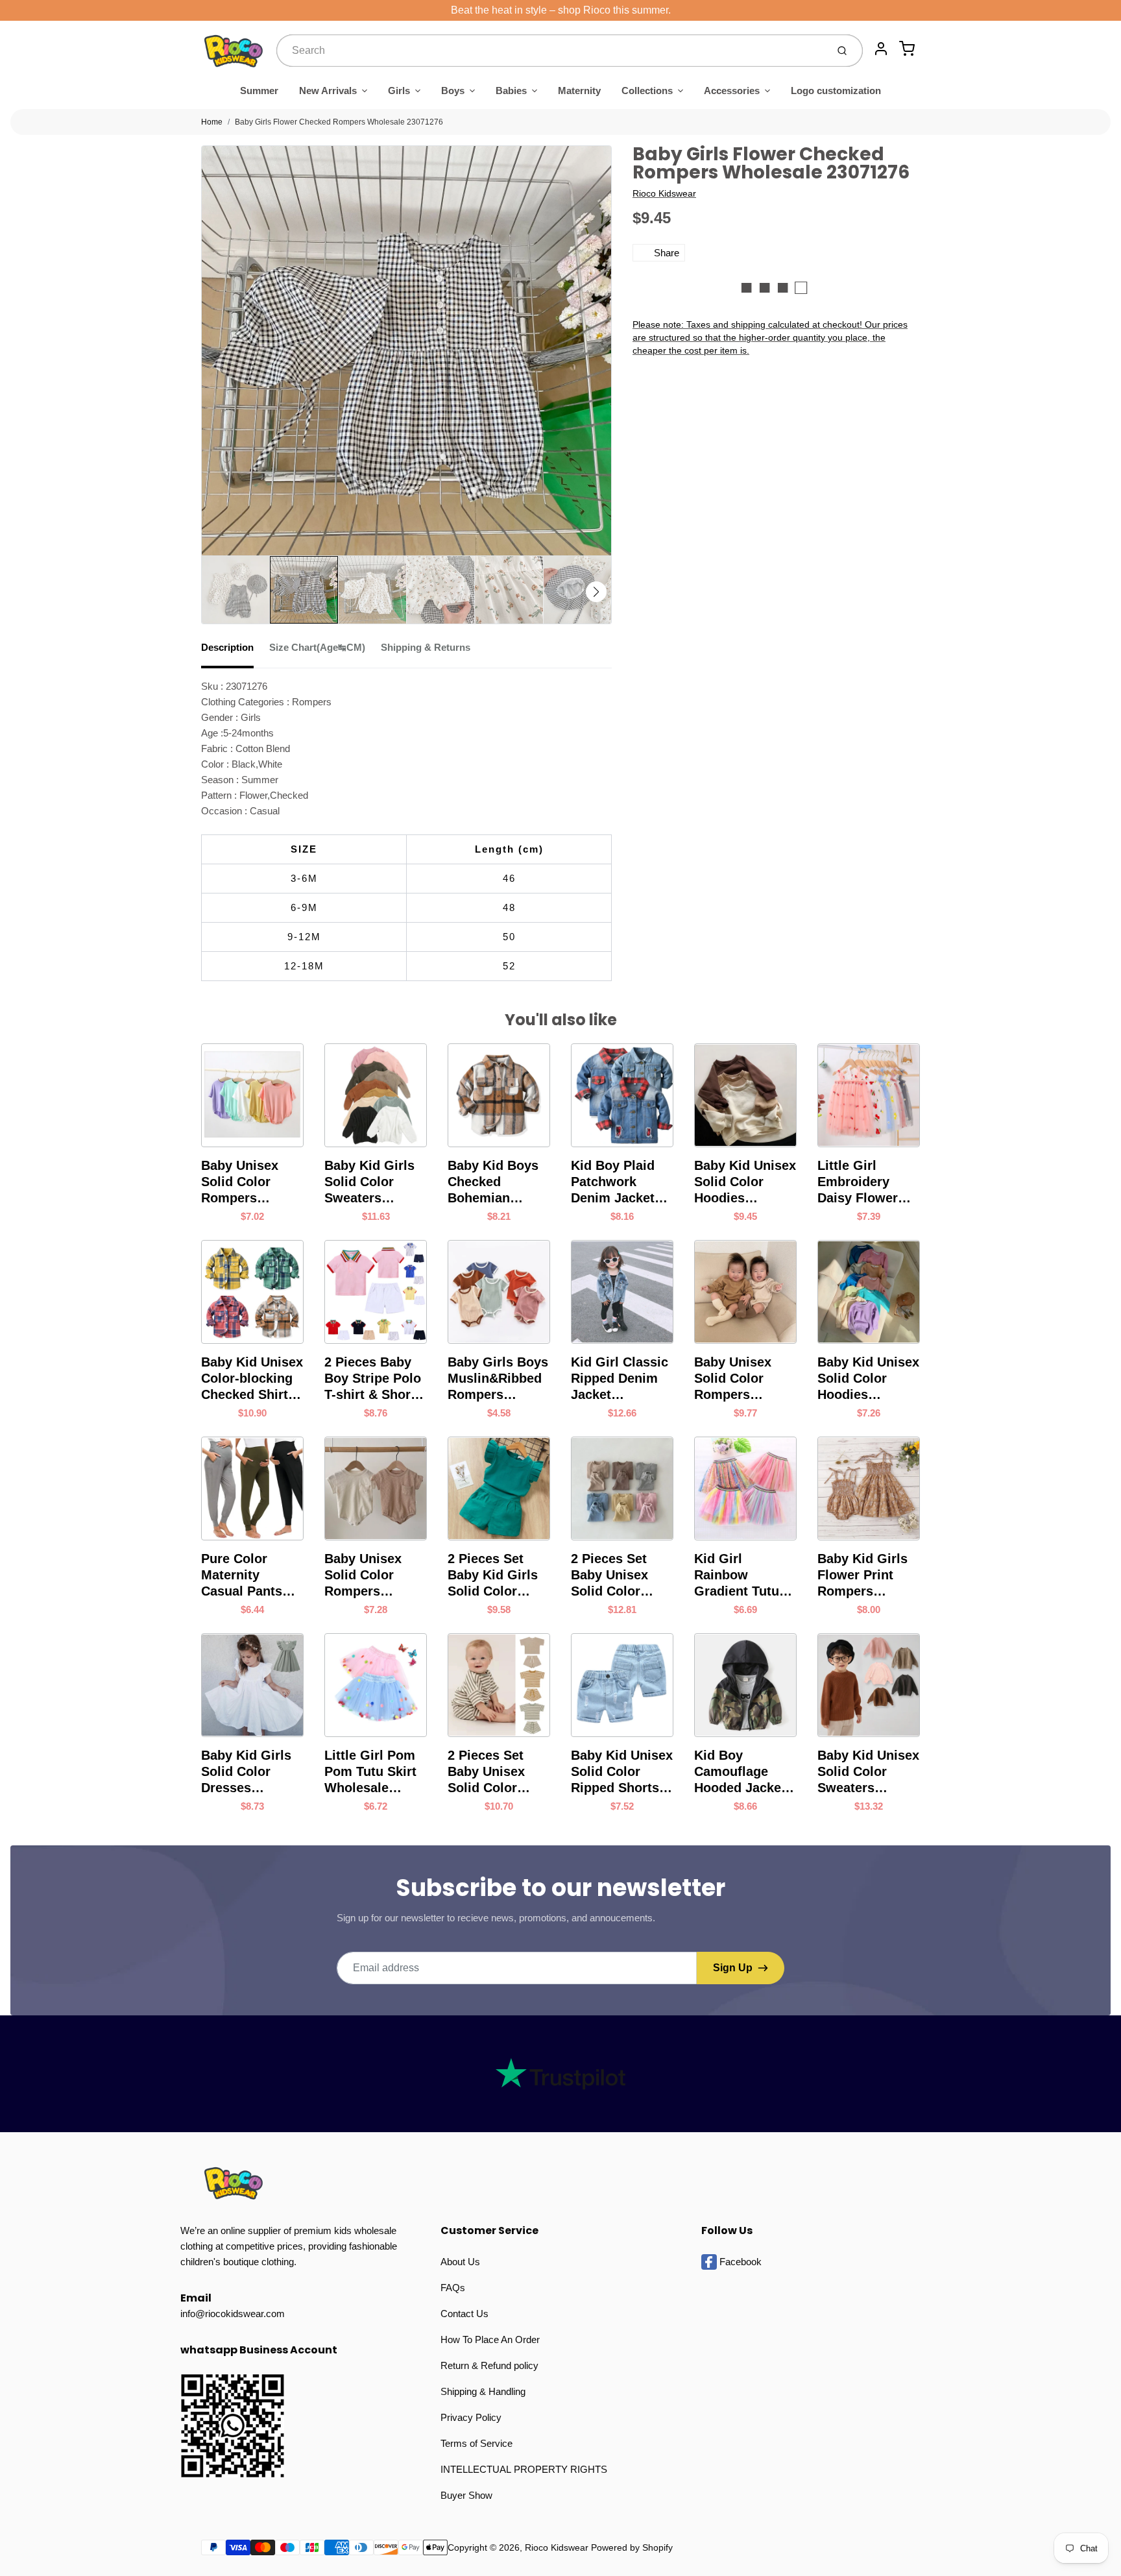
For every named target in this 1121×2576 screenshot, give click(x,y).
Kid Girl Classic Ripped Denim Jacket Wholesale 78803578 (620, 1379)
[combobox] (550, 51)
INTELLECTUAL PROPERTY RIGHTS (524, 2469)
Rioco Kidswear (664, 193)
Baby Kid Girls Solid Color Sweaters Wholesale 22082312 (369, 1182)
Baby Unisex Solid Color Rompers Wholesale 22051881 (240, 1182)
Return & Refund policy (489, 2365)
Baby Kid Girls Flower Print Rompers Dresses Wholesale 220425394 (862, 1575)
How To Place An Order (490, 2339)
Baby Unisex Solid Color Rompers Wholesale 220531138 (363, 1575)
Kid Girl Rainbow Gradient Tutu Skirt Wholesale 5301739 (743, 1575)
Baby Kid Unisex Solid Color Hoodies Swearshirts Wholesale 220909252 (745, 1182)
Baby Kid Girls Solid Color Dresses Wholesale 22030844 (246, 1772)
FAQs (453, 2288)
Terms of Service (476, 2443)
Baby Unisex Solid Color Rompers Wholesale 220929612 (733, 1379)
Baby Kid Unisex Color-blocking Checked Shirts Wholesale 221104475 (252, 1379)
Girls (399, 91)
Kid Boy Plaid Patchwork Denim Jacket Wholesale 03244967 (613, 1182)
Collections (647, 91)
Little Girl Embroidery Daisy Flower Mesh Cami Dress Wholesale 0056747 (858, 1182)
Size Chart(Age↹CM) (317, 647)
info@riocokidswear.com (233, 2314)
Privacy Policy (471, 2417)
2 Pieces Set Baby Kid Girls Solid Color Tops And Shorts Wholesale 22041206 (499, 1575)
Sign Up (733, 1968)
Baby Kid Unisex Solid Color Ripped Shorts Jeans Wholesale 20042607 (622, 1772)
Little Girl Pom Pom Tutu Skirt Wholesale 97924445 (370, 1772)
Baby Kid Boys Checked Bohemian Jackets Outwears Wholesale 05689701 (493, 1182)
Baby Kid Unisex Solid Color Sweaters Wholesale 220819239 (868, 1772)
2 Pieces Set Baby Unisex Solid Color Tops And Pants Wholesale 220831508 (619, 1575)
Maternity (579, 91)
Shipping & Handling (483, 2391)
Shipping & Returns (426, 647)
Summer (259, 91)
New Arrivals (328, 91)
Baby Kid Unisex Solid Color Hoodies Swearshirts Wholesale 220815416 (868, 1379)
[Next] (596, 592)
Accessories (732, 91)
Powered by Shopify (632, 2547)
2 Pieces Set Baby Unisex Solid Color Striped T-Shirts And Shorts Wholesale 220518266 (496, 1772)
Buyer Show (466, 2495)
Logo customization (836, 91)
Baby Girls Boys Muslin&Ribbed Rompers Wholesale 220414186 (498, 1379)
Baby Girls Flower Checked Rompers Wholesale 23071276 (339, 122)
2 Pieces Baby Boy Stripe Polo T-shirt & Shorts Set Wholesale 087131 (373, 1379)
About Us (460, 2262)
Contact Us (464, 2314)
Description (227, 647)
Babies (511, 91)
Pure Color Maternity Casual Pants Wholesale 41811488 (242, 1575)
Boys (453, 91)
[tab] (235, 651)
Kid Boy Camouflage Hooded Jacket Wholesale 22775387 (740, 1772)
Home (212, 122)
